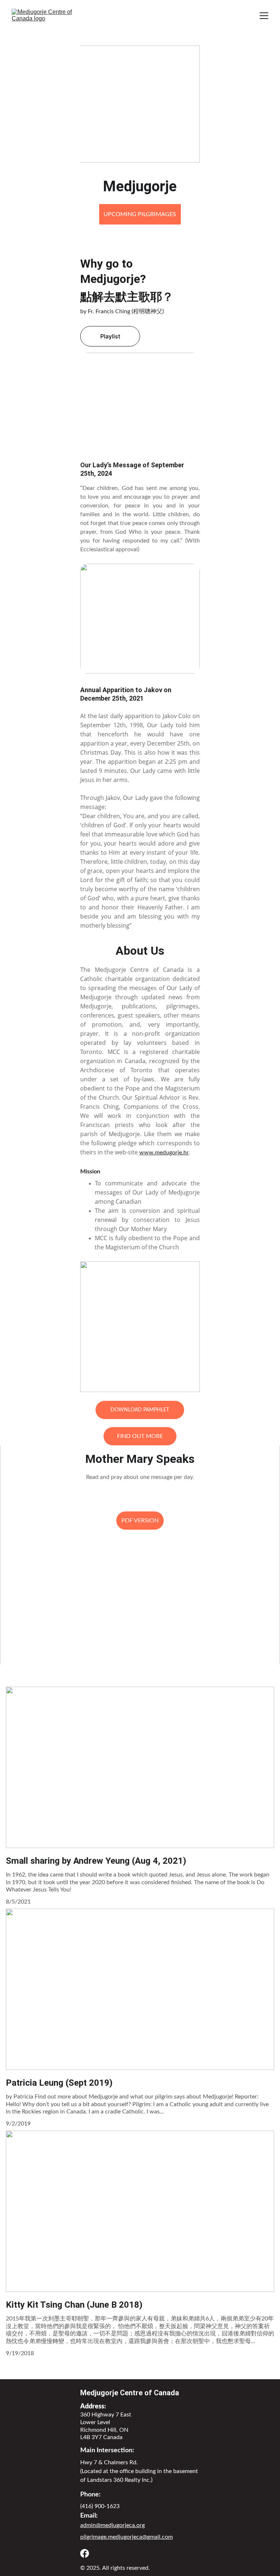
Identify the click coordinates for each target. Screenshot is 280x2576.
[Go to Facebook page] (85, 2553)
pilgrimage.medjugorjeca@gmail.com (127, 2537)
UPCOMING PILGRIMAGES (140, 214)
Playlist (110, 336)
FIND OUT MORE (140, 1436)
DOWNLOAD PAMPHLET (140, 1410)
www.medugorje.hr (164, 1153)
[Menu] (264, 16)
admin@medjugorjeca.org (112, 2525)
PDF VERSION (140, 1521)
